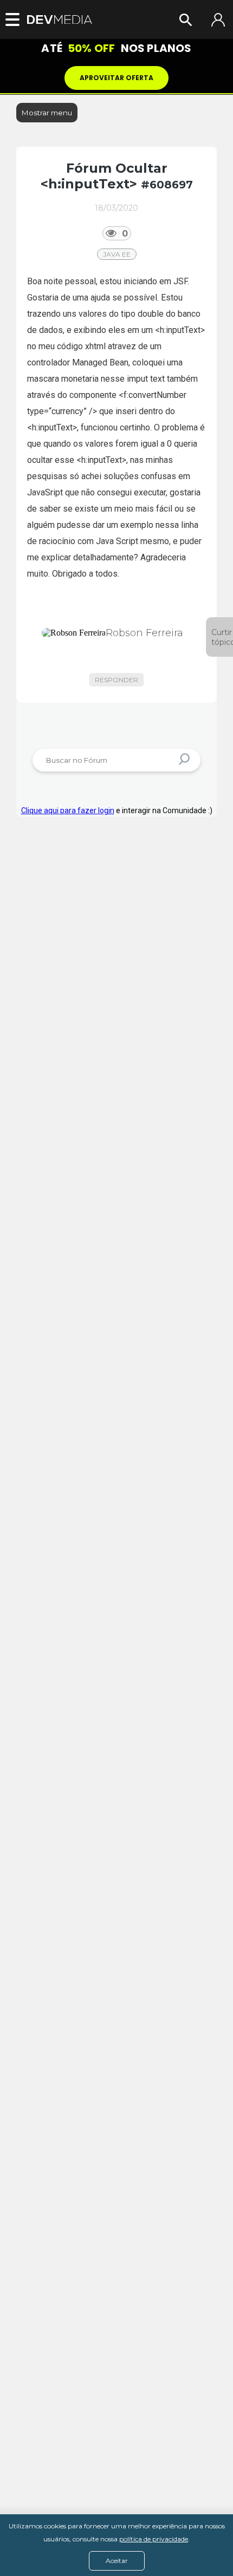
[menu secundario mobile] (16, 19)
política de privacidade (154, 2539)
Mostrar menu (47, 113)
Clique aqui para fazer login (68, 810)
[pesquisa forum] (186, 760)
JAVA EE (117, 254)
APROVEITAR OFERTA (116, 78)
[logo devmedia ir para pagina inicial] (60, 20)
